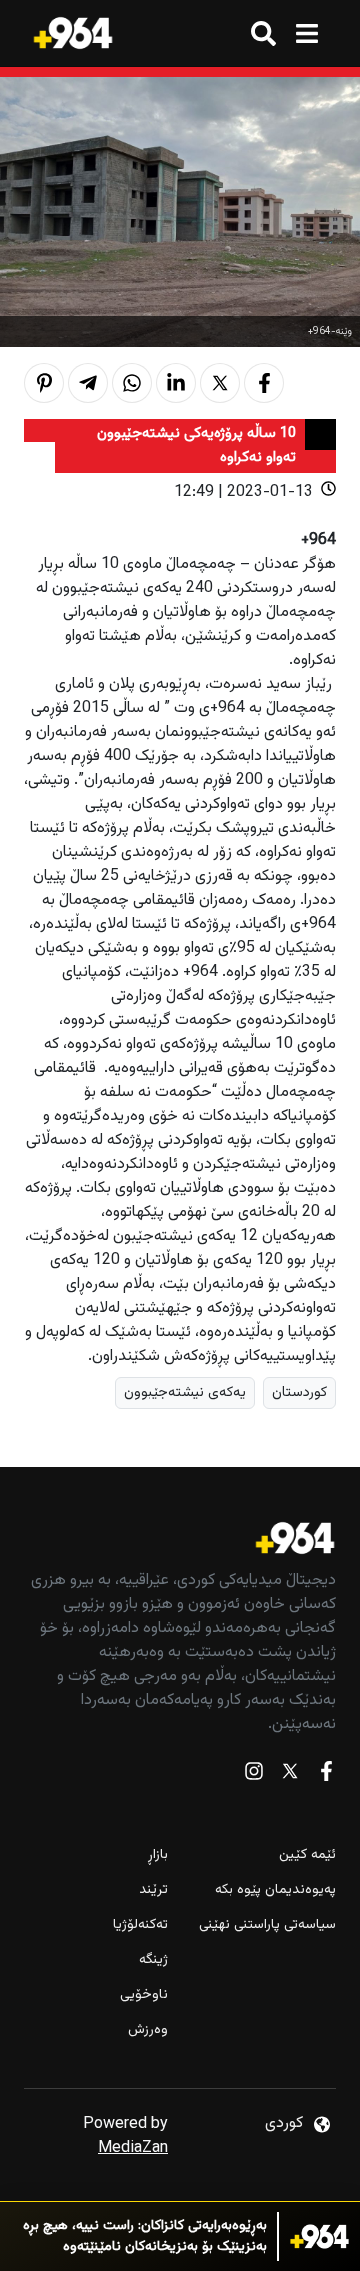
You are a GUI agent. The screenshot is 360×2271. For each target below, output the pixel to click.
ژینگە (153, 1960)
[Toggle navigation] (306, 33)
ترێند (153, 1890)
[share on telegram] (88, 383)
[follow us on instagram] (254, 1775)
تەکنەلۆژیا (140, 1925)
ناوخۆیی (144, 1995)
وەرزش (148, 2030)
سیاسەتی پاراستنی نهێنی (267, 1925)
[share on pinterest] (44, 383)
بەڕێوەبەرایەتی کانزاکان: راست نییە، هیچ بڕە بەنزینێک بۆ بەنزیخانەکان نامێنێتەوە (145, 2237)
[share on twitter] (220, 383)
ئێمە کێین (307, 1855)
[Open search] (263, 33)
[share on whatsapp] (132, 383)
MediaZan (133, 2148)
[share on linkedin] (176, 383)
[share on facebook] (264, 383)
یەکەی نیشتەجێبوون (185, 1392)
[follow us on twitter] (290, 1775)
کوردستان (299, 1392)
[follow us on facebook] (326, 1775)
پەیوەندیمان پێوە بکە (275, 1890)
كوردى (284, 2123)
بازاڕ (158, 1855)
